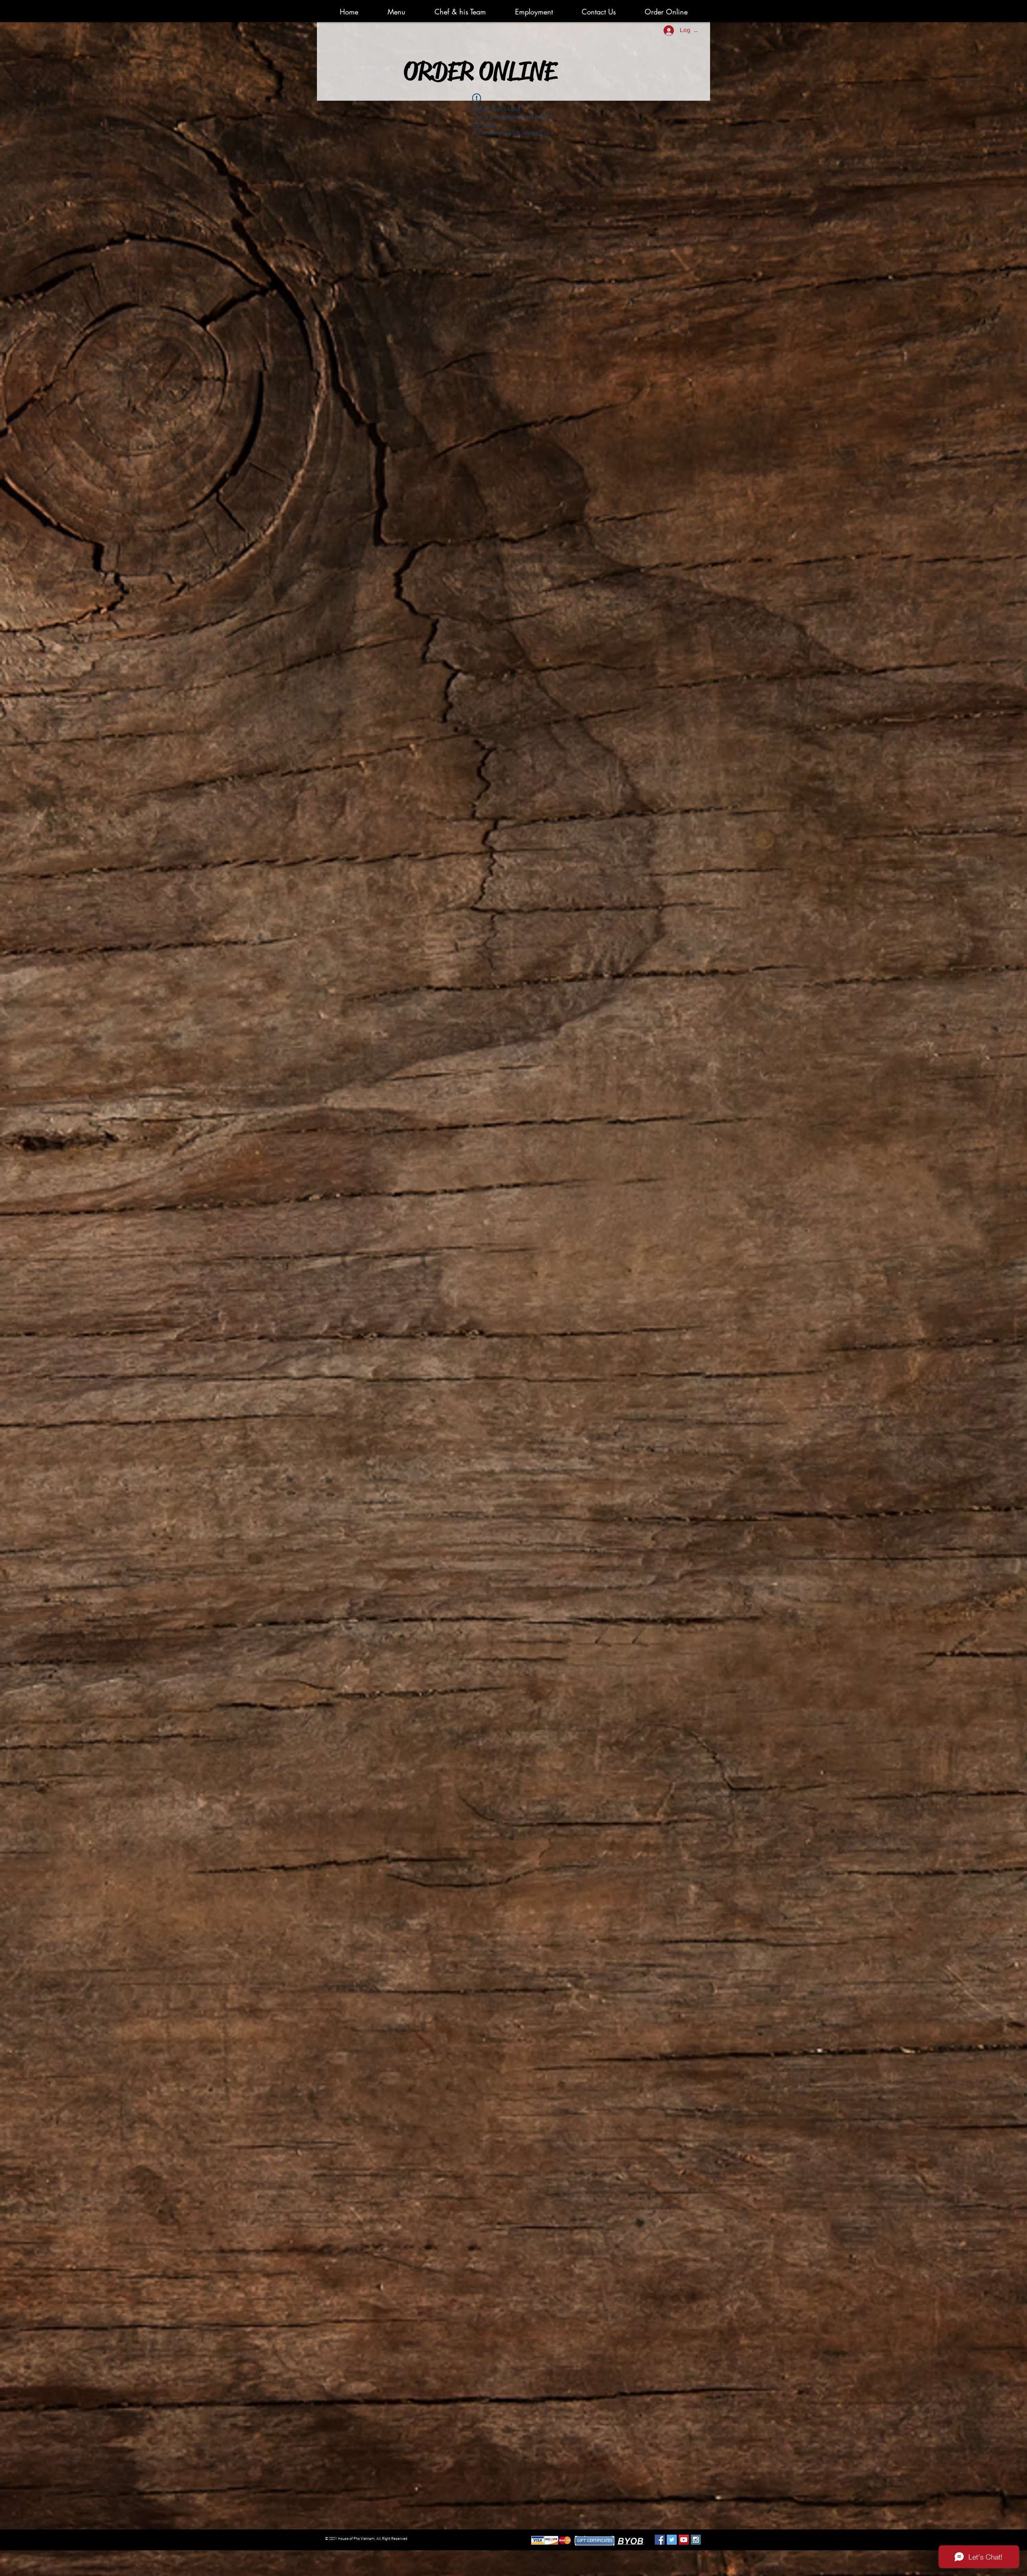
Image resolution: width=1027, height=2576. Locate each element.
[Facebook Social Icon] (660, 2540)
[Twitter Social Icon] (672, 2540)
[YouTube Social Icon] (684, 2540)
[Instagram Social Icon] (696, 2540)
